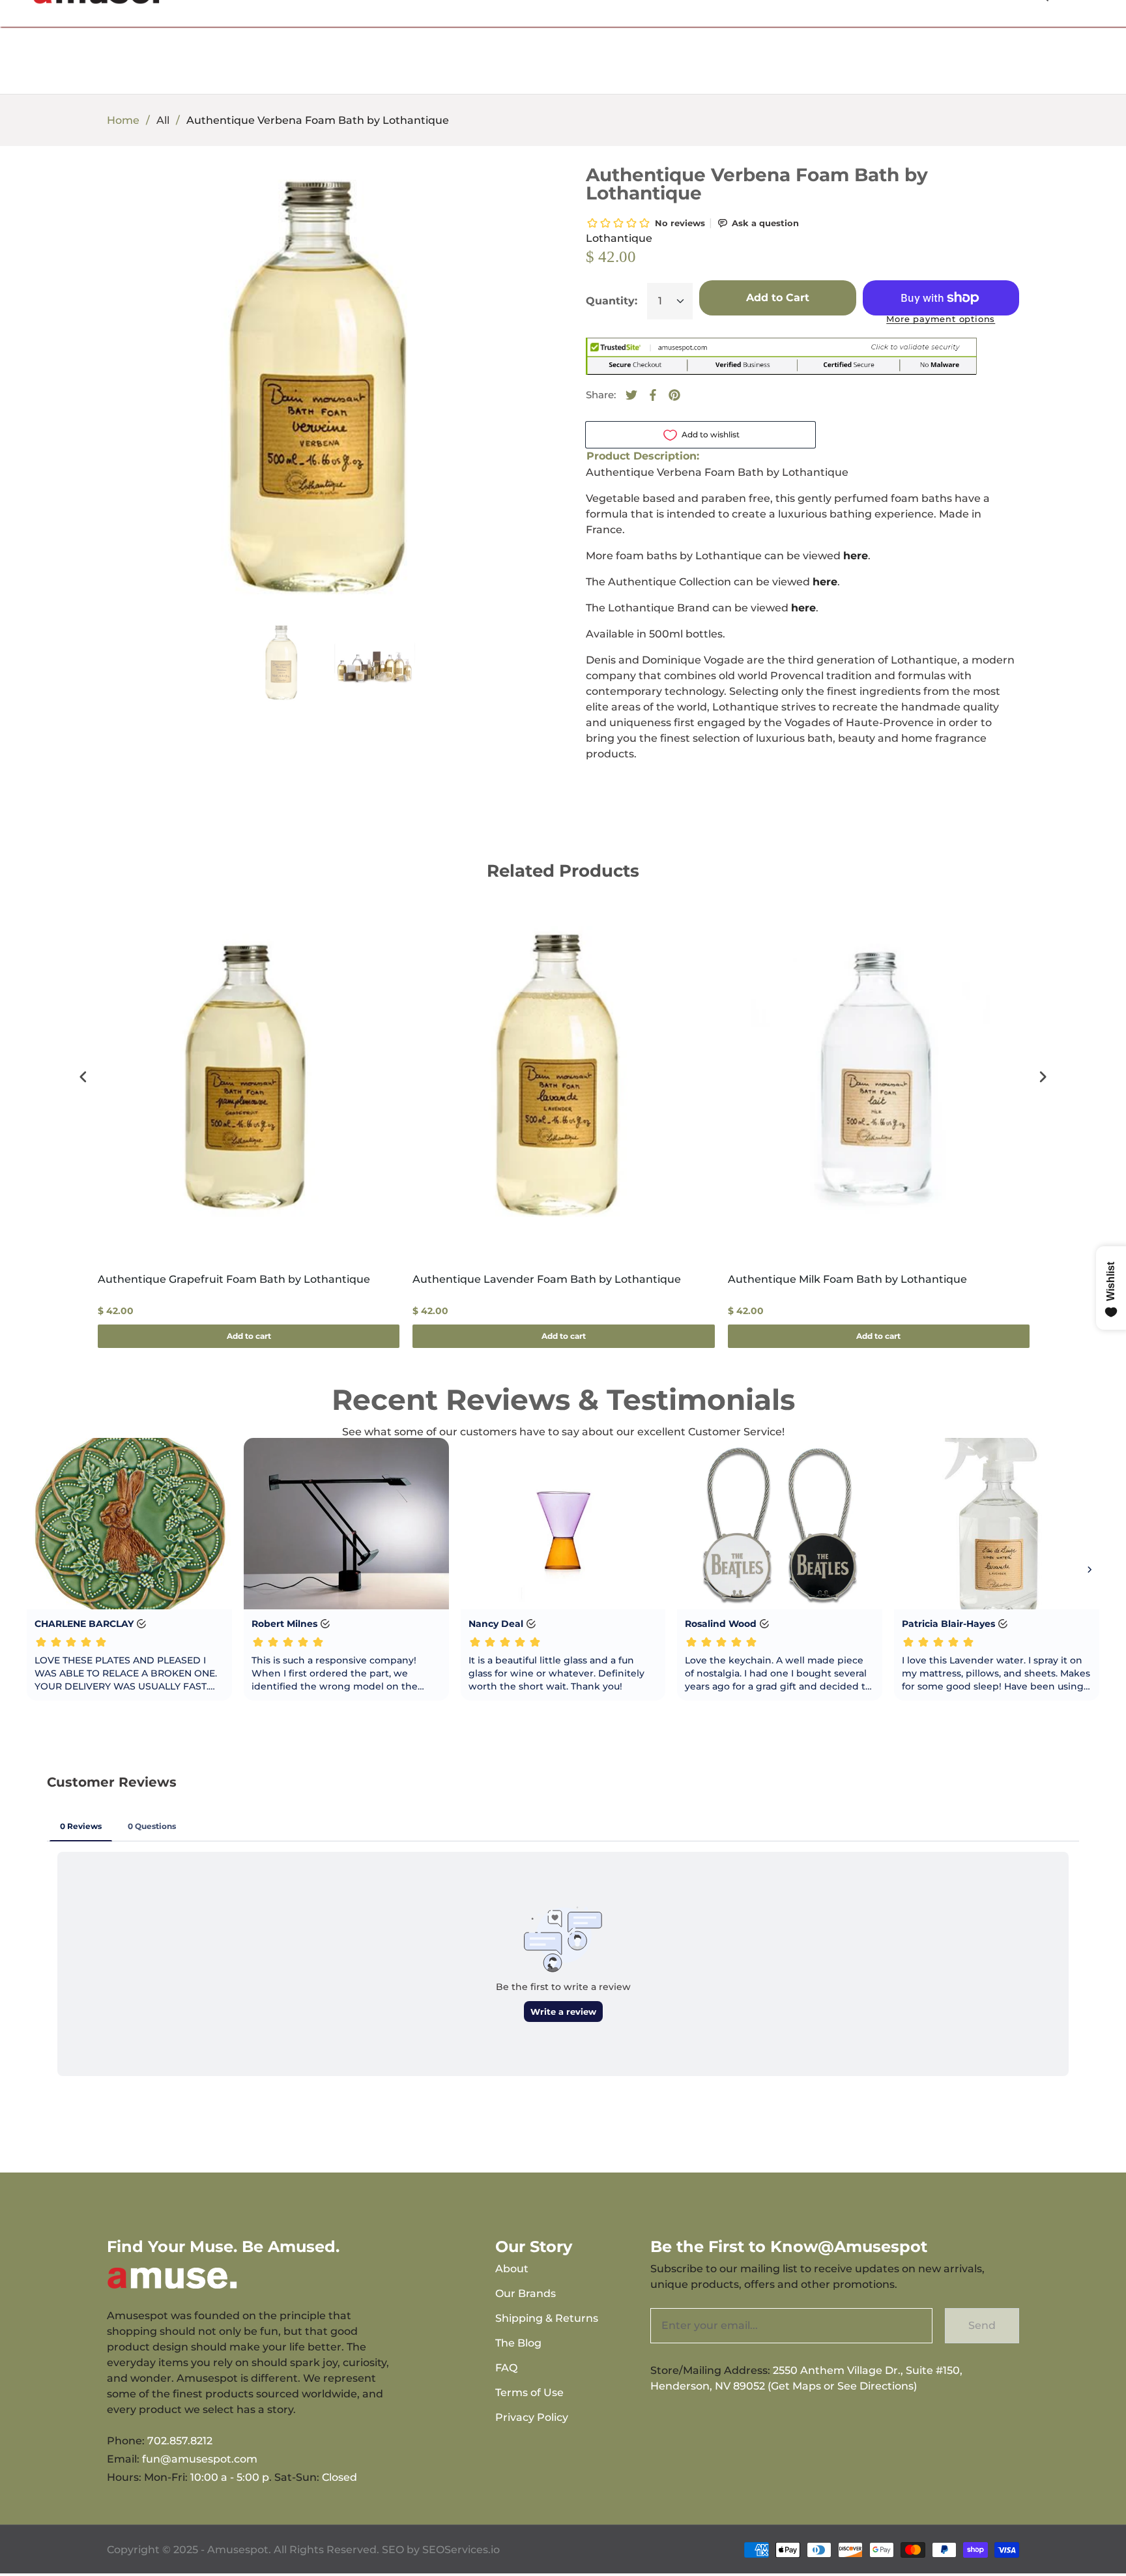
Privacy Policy (532, 2417)
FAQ (506, 2368)
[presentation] (83, 1077)
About (512, 2269)
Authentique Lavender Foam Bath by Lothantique (547, 1279)
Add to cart (249, 1336)
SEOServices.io (461, 2550)
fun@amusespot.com (200, 2459)
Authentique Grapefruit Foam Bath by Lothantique (234, 1279)
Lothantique (619, 238)
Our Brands (526, 2293)
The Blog (518, 2343)
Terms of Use (529, 2393)
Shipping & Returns (547, 2318)
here (825, 582)
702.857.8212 (180, 2441)
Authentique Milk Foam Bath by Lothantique (847, 1279)
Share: (601, 395)
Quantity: (612, 301)
